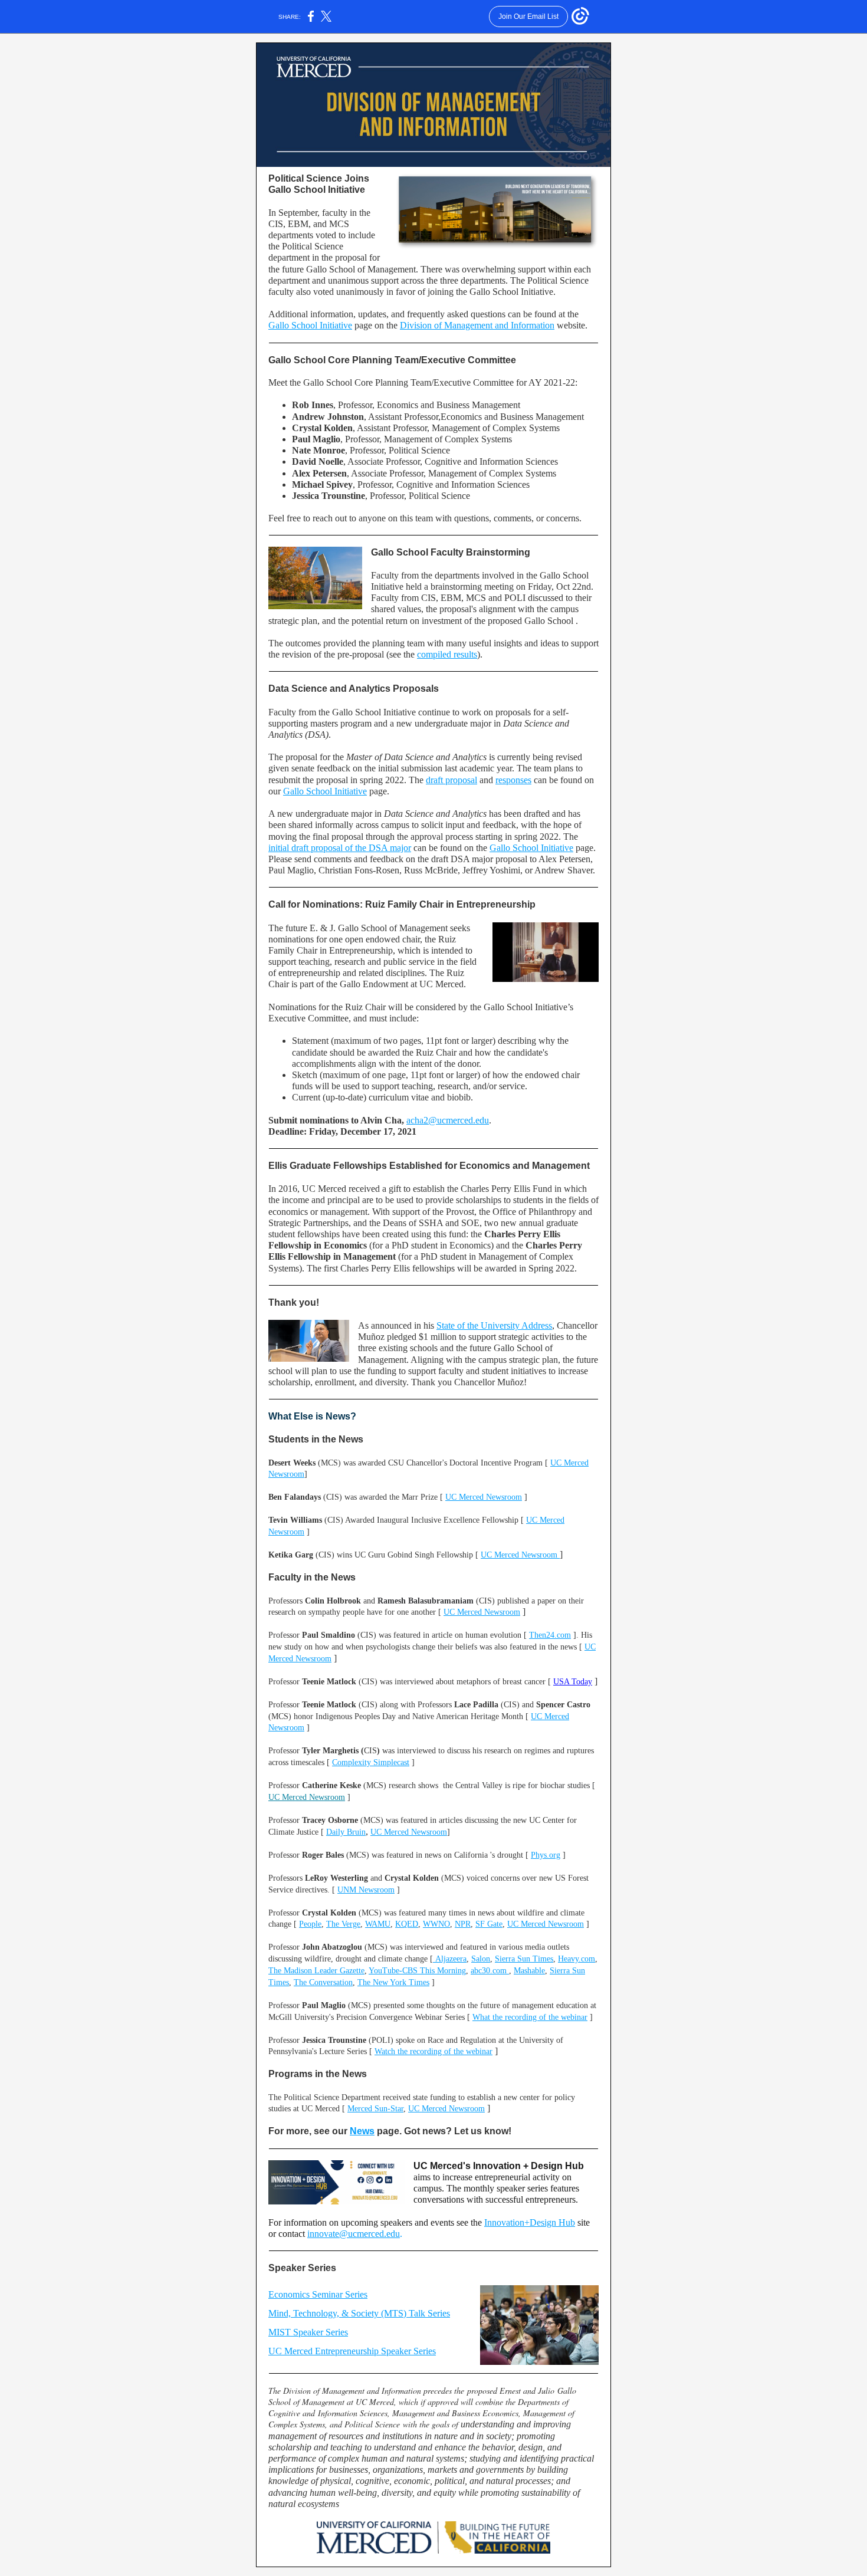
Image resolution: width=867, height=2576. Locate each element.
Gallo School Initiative (310, 325)
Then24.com (550, 1635)
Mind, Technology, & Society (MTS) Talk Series (359, 2313)
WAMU (378, 1924)
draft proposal (451, 780)
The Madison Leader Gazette (316, 1971)
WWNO (436, 1924)
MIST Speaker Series (308, 2332)
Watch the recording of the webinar (433, 2051)
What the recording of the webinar (530, 2017)
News (362, 2131)
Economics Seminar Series (318, 2294)
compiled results (447, 654)
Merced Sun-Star (375, 2109)
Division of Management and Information (477, 325)
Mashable (529, 1971)
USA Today (573, 1682)
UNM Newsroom (366, 1890)
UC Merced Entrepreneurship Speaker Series (352, 2351)
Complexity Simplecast (371, 1762)
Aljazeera (450, 1959)
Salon (481, 1959)
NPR (463, 1924)
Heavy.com (577, 1959)
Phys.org (546, 1855)
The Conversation (323, 1982)
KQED (407, 1924)
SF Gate (489, 1924)
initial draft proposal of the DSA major (340, 848)
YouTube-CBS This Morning (417, 1971)
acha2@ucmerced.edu (448, 1120)
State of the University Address (494, 1325)
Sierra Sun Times (524, 1959)
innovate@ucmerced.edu (354, 2234)
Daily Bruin (346, 1832)
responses (513, 780)
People (310, 1924)
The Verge (343, 1924)
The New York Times (393, 1982)
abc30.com (490, 1971)
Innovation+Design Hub (530, 2222)
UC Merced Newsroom (484, 1497)
